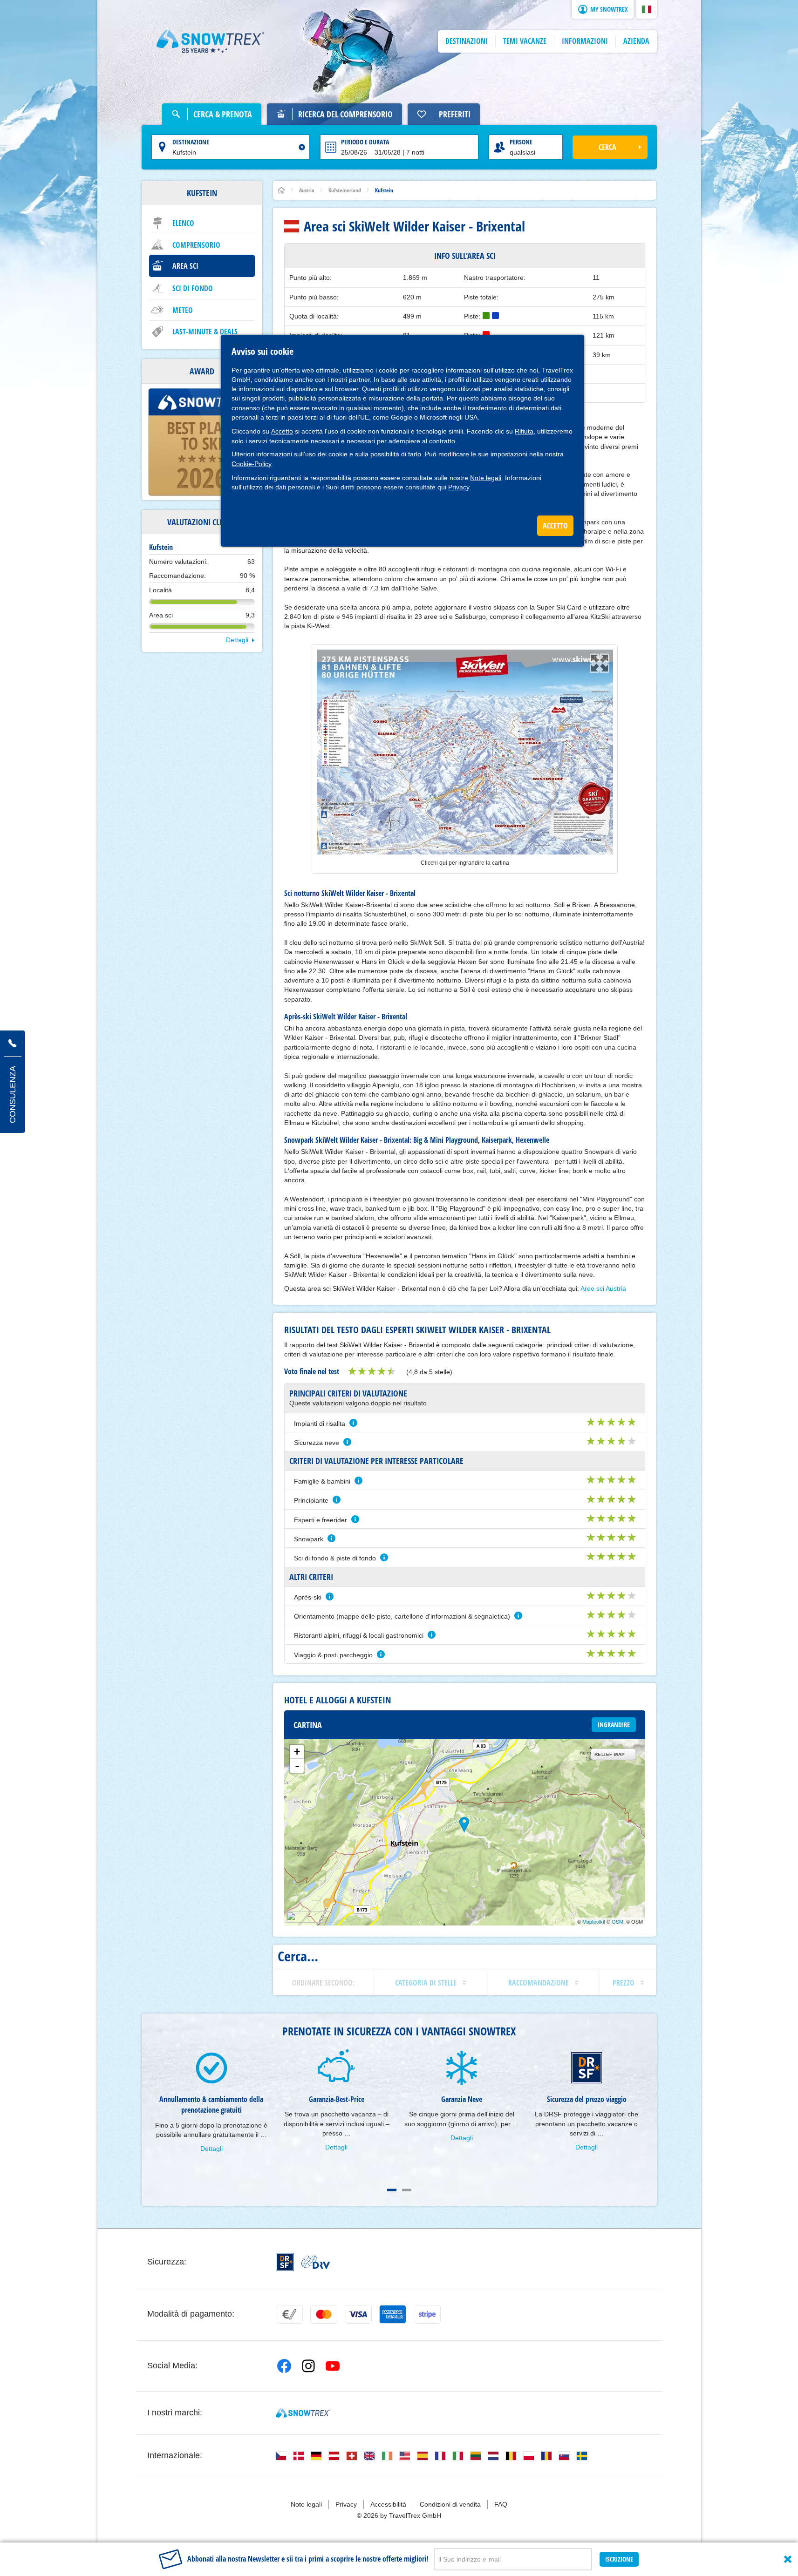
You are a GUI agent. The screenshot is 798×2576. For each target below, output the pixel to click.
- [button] (297, 1766)
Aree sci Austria (603, 1288)
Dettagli (237, 640)
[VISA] (358, 2314)
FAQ (501, 2504)
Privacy (459, 487)
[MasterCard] (324, 2314)
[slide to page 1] (392, 2190)
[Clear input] (302, 147)
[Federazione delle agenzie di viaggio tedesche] (316, 2262)
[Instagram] (308, 2366)
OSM (617, 1921)
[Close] (788, 2559)
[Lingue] (281, 2456)
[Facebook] (284, 2366)
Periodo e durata (365, 142)
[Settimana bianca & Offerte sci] (211, 41)
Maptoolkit (594, 1921)
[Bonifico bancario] (289, 2314)
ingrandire (614, 1725)
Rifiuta (524, 431)
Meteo (183, 310)
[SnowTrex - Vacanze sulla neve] (303, 2413)
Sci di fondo (193, 288)
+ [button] (297, 1752)
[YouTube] (333, 2366)
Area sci (185, 266)
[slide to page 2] (407, 2190)
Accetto (282, 431)
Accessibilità (388, 2504)
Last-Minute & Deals (205, 332)
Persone (521, 142)
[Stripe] (427, 2314)
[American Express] (393, 2314)
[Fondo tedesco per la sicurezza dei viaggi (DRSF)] (285, 2262)
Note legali (486, 478)
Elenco (183, 223)
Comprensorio (196, 245)
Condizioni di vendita (450, 2504)
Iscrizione (619, 2559)
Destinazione (191, 142)
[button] (647, 9)
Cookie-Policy (252, 464)
